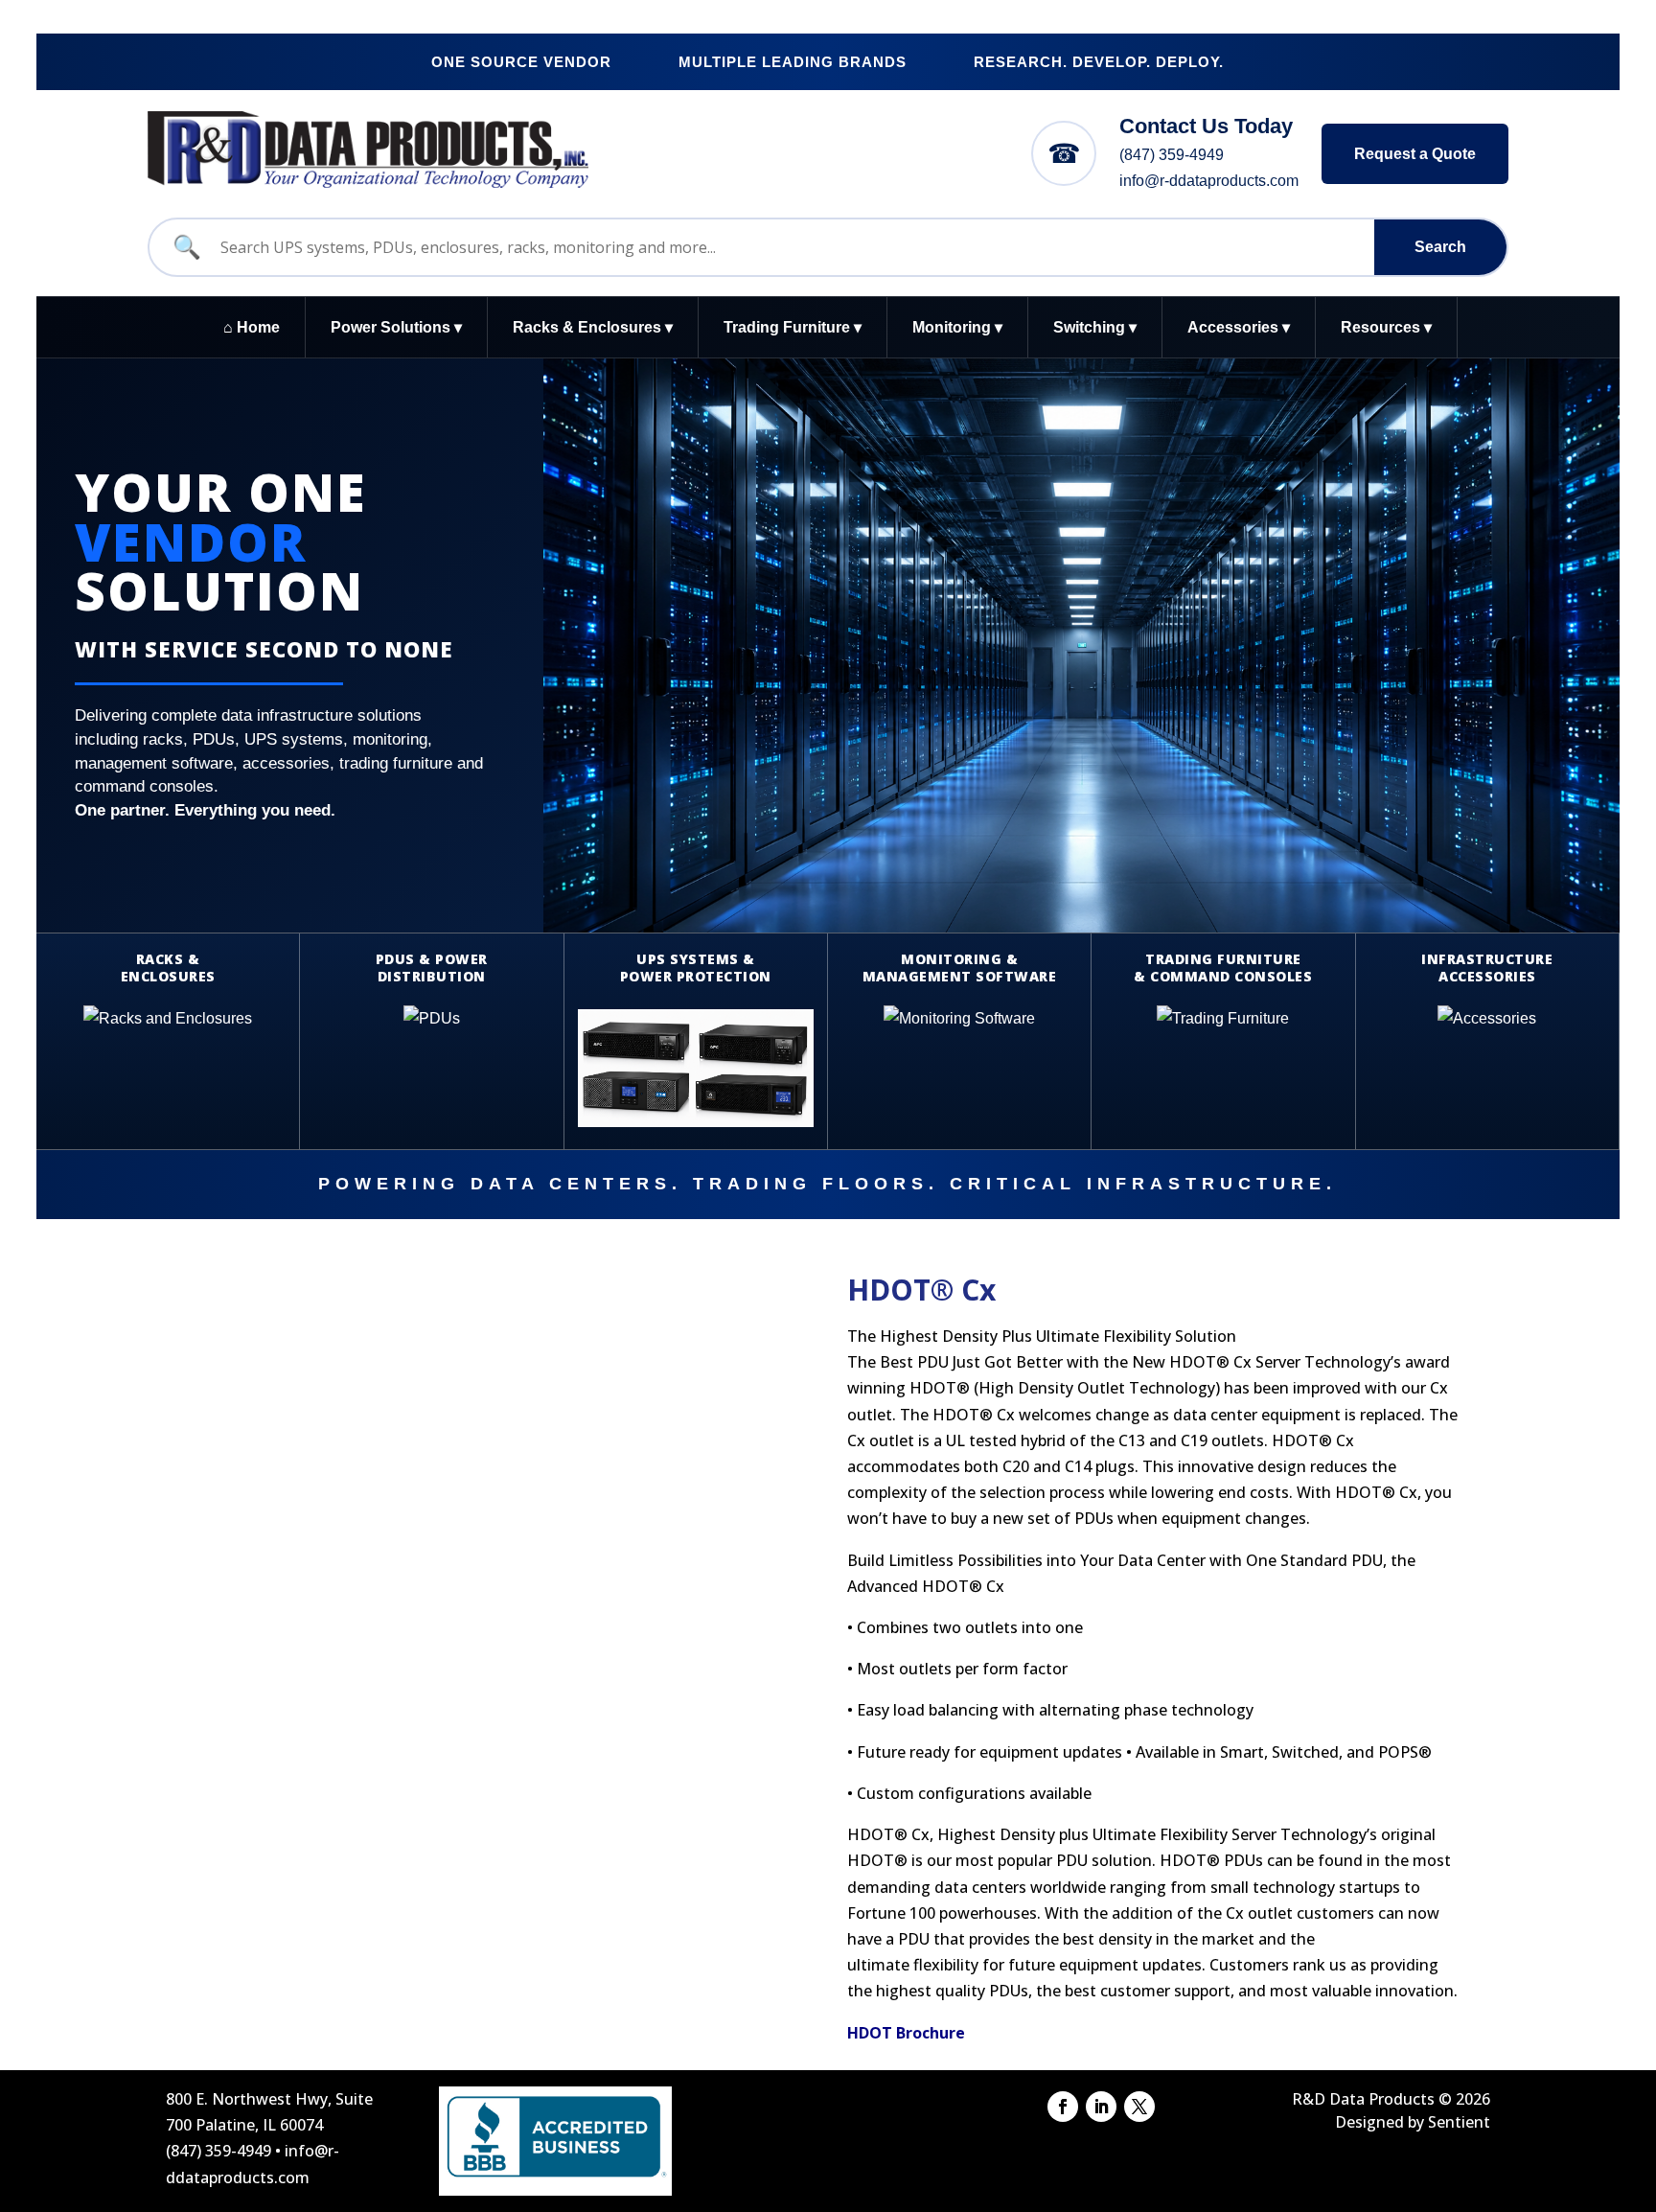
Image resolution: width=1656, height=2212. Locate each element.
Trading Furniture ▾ (793, 327)
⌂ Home (252, 327)
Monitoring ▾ (957, 327)
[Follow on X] (1139, 2107)
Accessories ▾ (1239, 327)
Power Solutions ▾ (396, 327)
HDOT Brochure (906, 2033)
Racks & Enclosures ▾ (593, 327)
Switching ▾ (1095, 327)
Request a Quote (1415, 154)
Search (1440, 247)
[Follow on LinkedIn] (1101, 2107)
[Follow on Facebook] (1063, 2107)
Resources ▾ (1386, 327)
